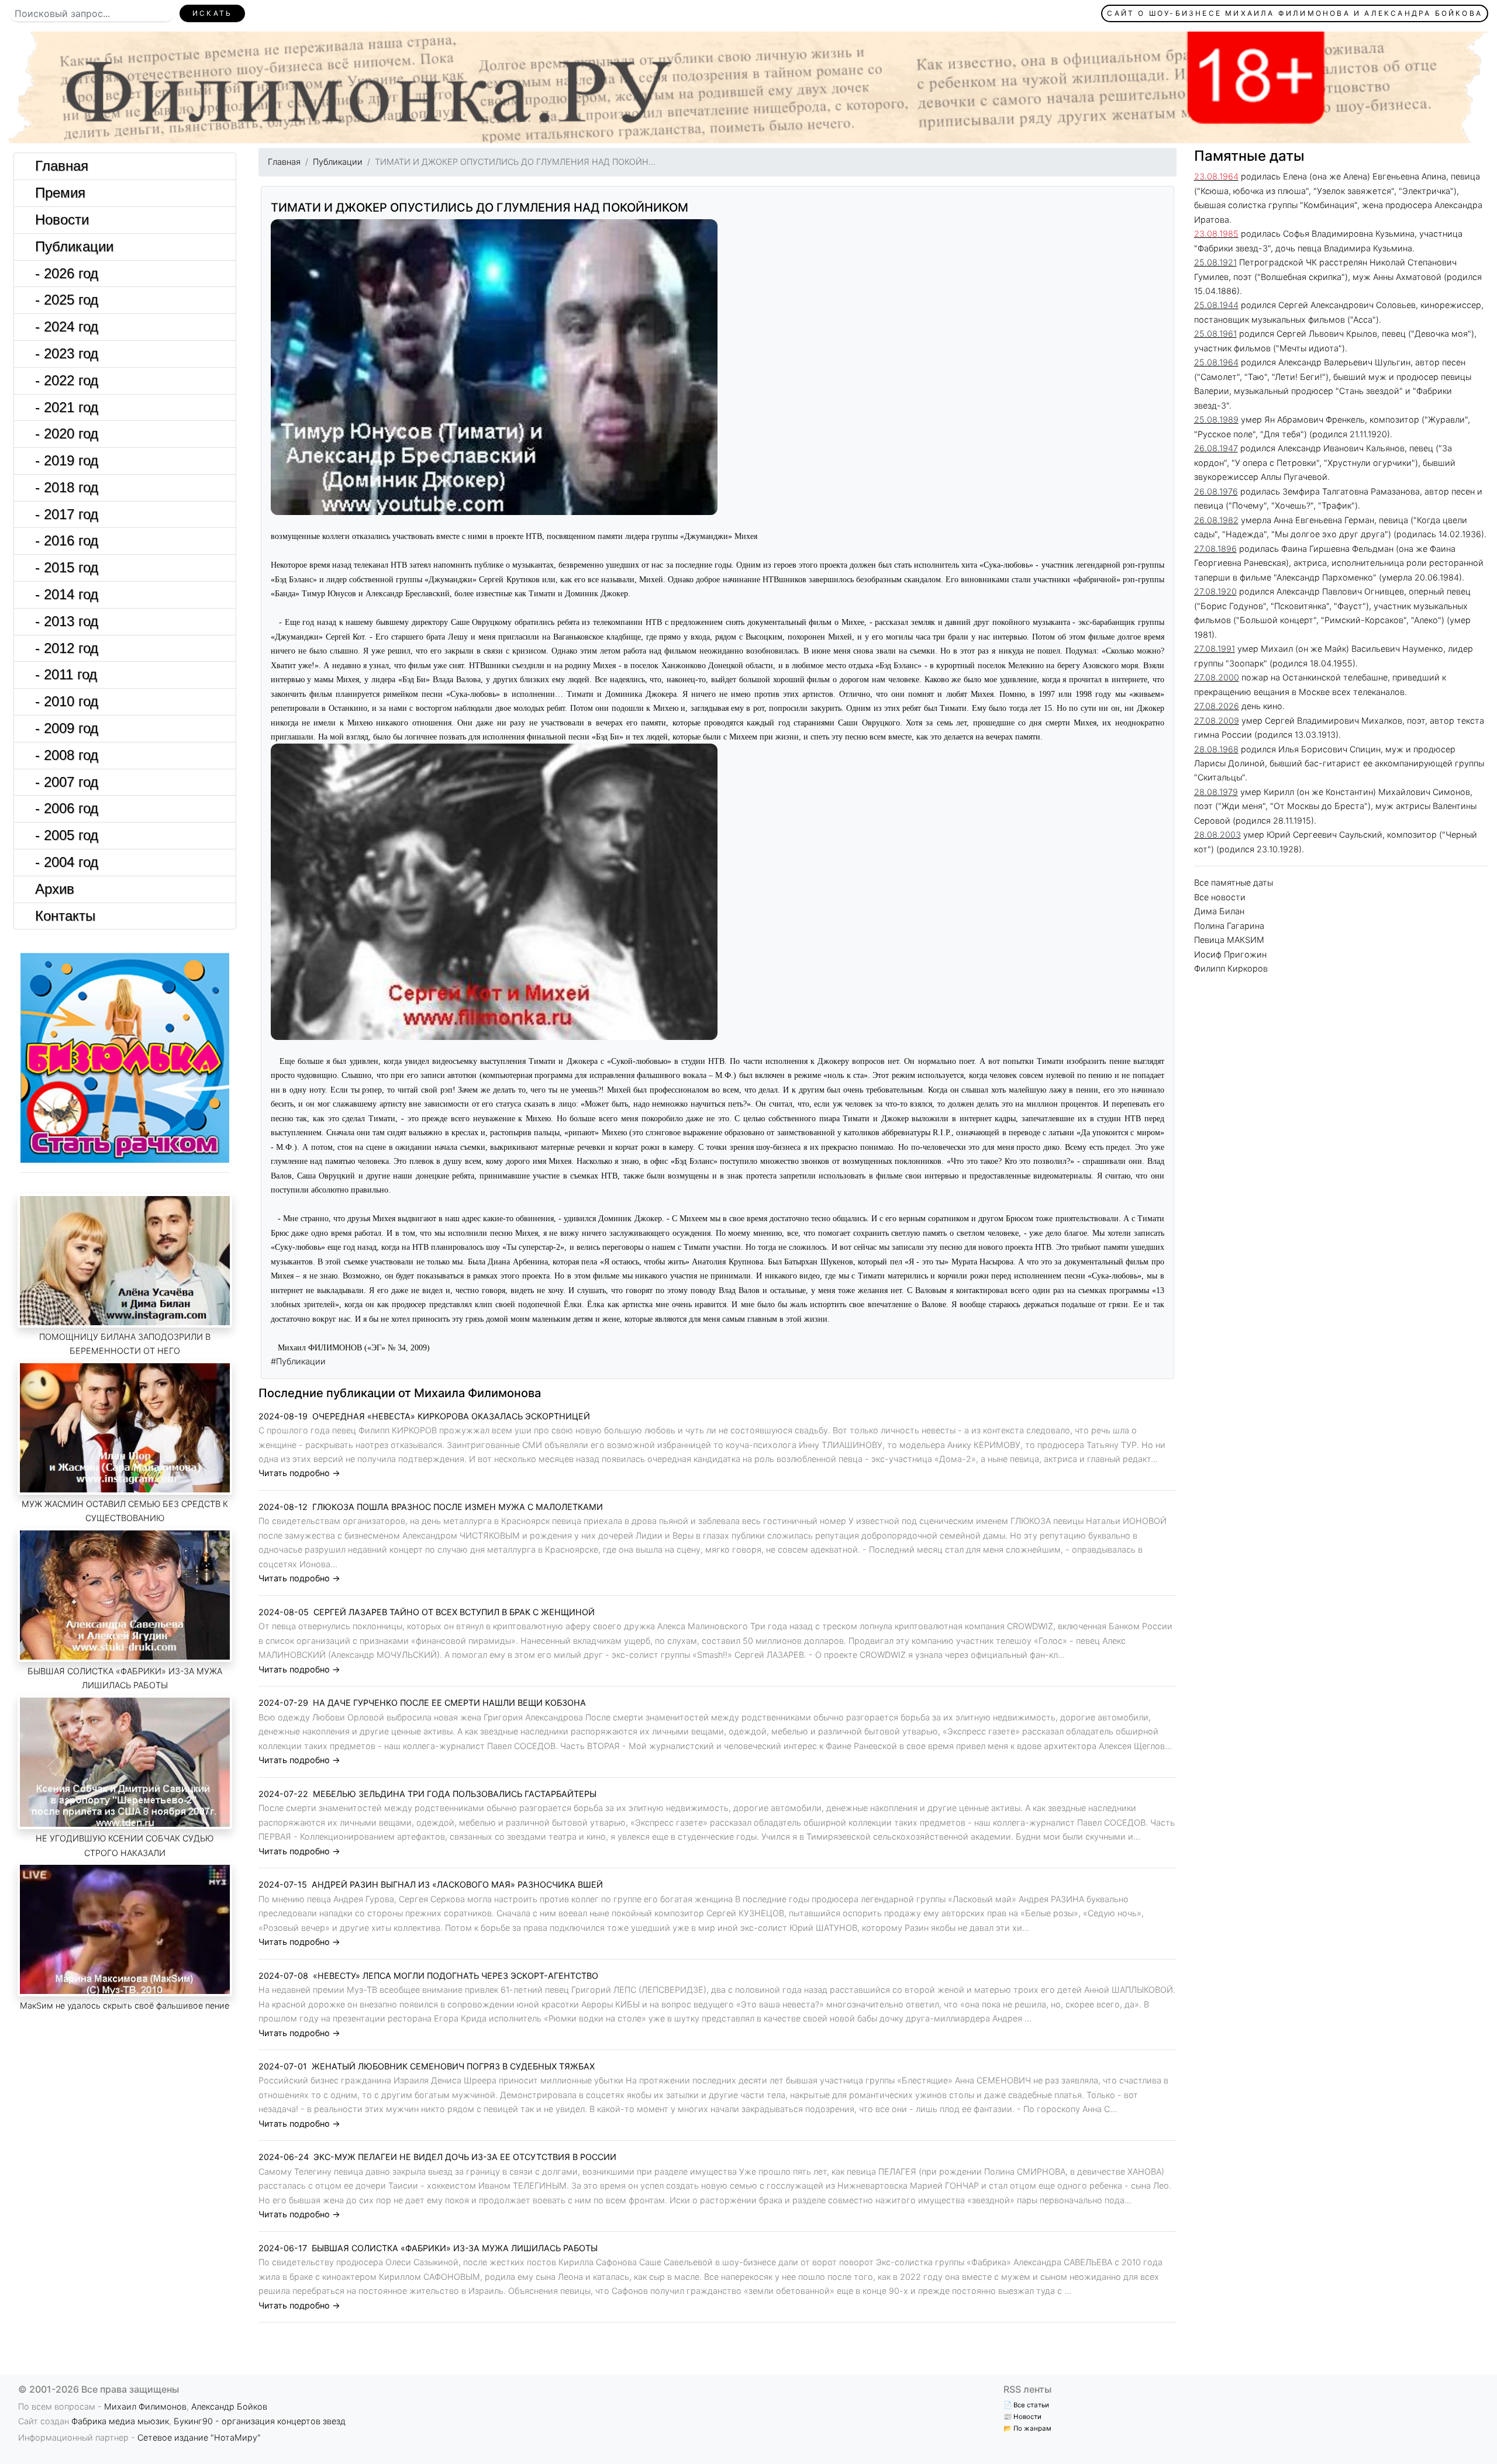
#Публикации (298, 1361)
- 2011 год (66, 674)
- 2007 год (67, 782)
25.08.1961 (1215, 334)
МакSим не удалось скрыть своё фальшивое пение (125, 2005)
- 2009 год (67, 728)
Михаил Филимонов (145, 2406)
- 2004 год (67, 862)
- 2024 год (67, 326)
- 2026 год (67, 273)
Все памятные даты (1234, 882)
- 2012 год (67, 648)
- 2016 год (67, 540)
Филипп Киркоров (1231, 968)
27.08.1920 (1215, 591)
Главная (62, 166)
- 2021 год (67, 407)
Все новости (1220, 897)
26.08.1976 (1216, 491)
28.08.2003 (1217, 834)
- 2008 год (67, 755)
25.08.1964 (1216, 362)
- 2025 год (67, 300)
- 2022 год (67, 380)
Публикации (74, 246)
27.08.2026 (1217, 706)
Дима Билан (1219, 911)
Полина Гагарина (1229, 926)
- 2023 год (67, 353)
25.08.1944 (1216, 305)
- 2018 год (67, 487)
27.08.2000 (1217, 677)
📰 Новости (1022, 2417)
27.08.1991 (1215, 649)
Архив (55, 889)
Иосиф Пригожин (1230, 954)
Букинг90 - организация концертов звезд (260, 2421)
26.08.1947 (1216, 448)
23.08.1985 (1216, 234)
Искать (212, 13)
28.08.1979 (1216, 792)
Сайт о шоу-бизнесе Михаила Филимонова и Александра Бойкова (1295, 13)
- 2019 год (67, 460)
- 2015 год (67, 567)
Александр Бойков (229, 2406)
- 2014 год (67, 594)
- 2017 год (67, 514)
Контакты (65, 916)
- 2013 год (67, 621)
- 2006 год (67, 808)
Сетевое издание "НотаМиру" (199, 2437)
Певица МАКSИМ (1229, 940)
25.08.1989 (1216, 419)
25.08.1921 (1215, 262)
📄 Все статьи (1026, 2405)
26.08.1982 (1216, 520)
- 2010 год (67, 701)
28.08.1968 (1216, 749)
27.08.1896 (1215, 549)
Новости (62, 220)
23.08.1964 (1216, 176)
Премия (60, 193)
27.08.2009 (1217, 720)
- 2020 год (67, 433)
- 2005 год (67, 835)
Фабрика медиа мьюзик (120, 2421)
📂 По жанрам (1027, 2428)
